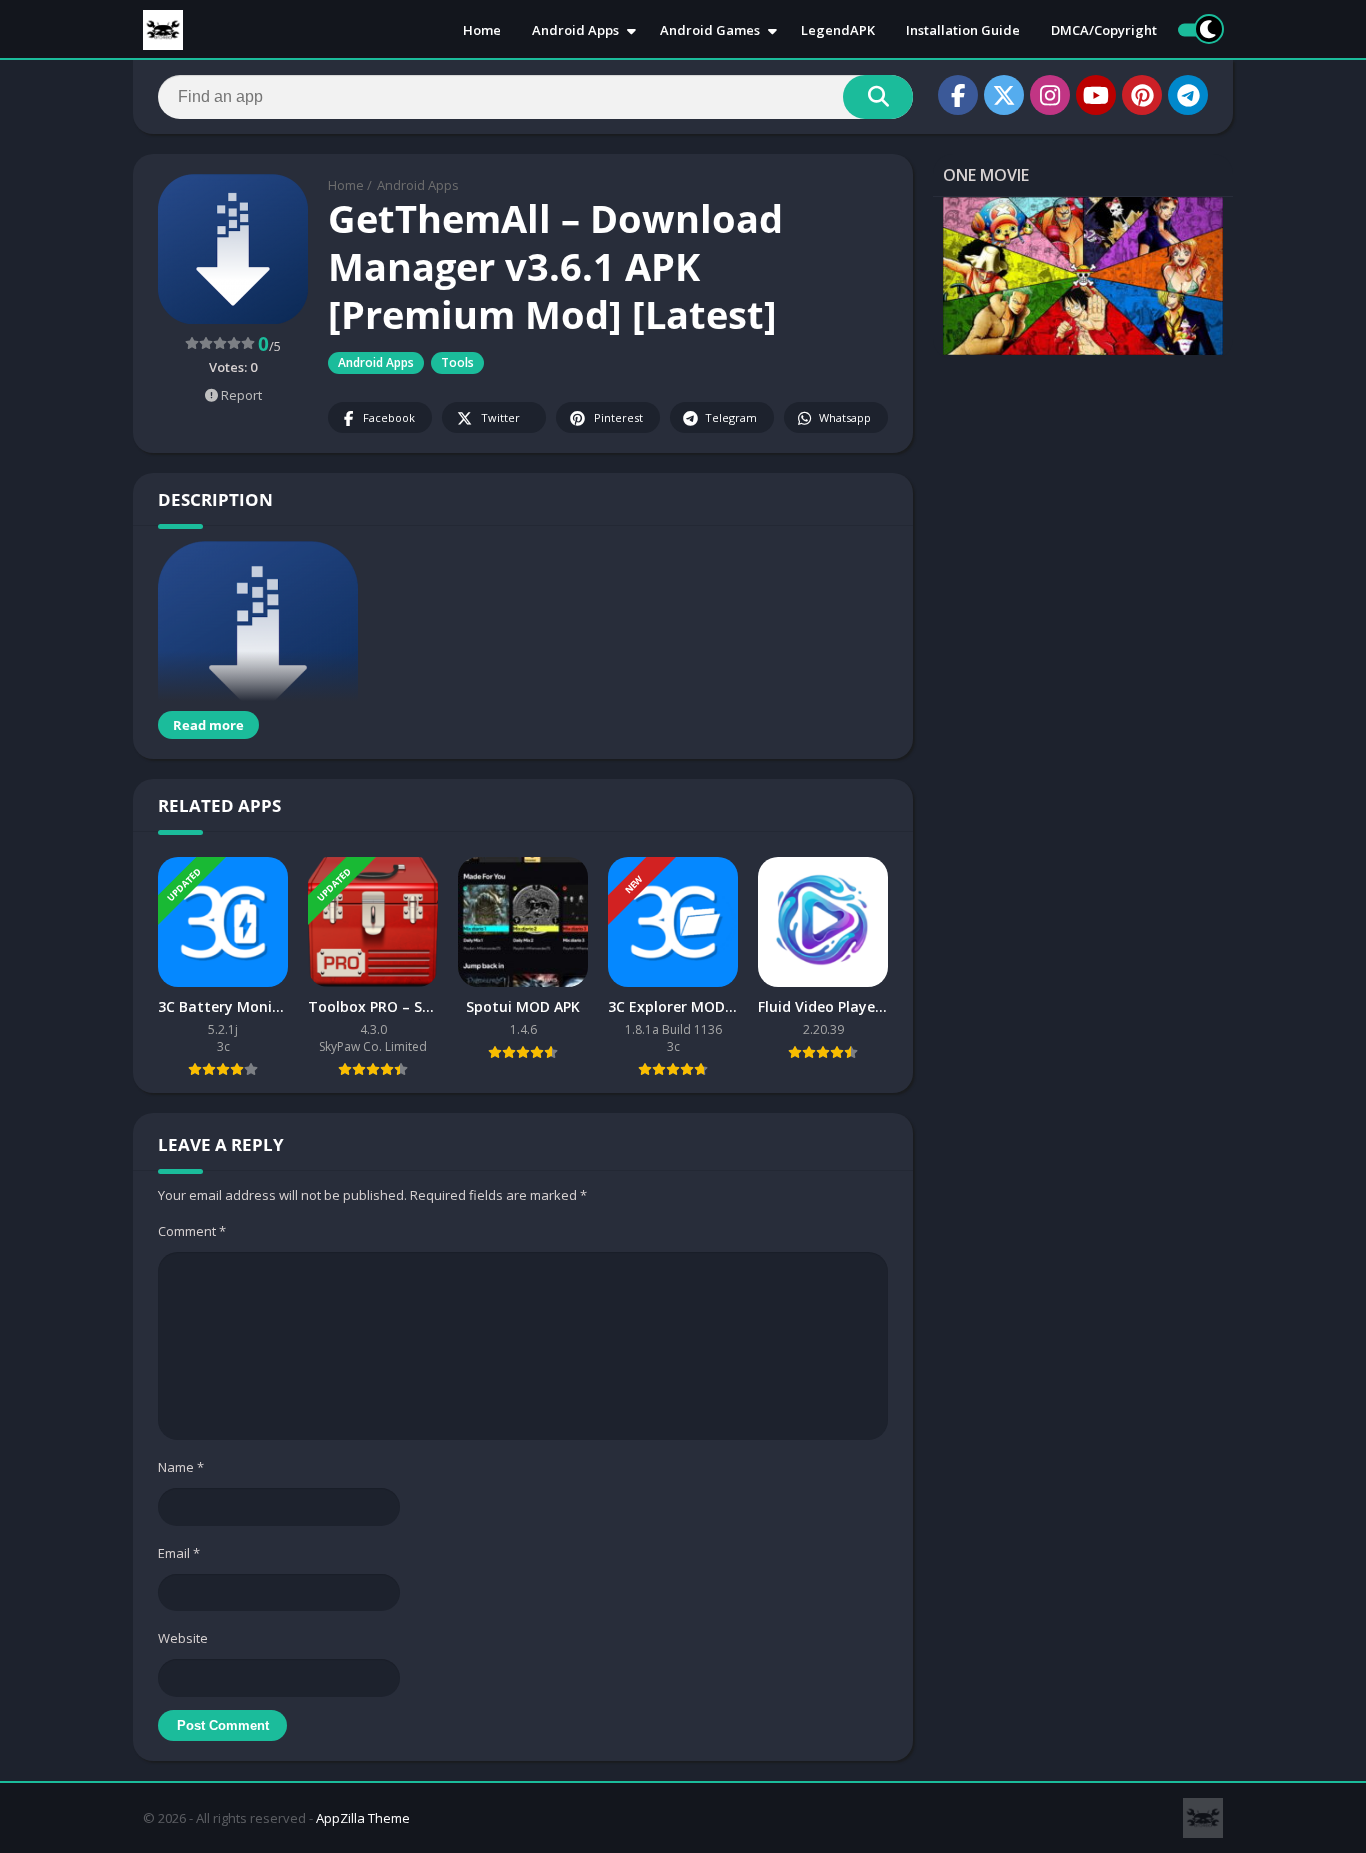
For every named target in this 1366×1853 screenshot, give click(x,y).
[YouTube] (1096, 95)
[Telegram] (1188, 95)
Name (181, 1467)
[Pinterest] (1142, 95)
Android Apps (575, 30)
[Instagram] (1050, 95)
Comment (192, 1231)
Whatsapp (845, 417)
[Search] (878, 97)
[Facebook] (958, 95)
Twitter (500, 417)
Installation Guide (963, 30)
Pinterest (618, 417)
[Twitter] (1004, 95)
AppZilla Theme (363, 1818)
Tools (457, 362)
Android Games (710, 30)
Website (183, 1638)
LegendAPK (838, 30)
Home (482, 30)
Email (179, 1553)
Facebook (389, 417)
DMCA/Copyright (1104, 30)
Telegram (731, 417)
